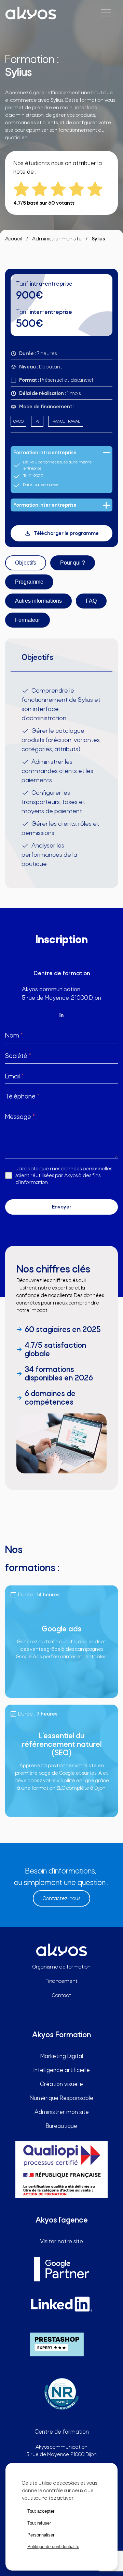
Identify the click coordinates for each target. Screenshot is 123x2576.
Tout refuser (39, 2523)
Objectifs (26, 563)
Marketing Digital (25, 43)
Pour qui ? (73, 563)
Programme (29, 582)
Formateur (28, 620)
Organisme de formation (61, 1967)
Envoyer (62, 1207)
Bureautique (61, 2126)
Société (18, 1056)
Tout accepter (41, 2511)
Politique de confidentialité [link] (53, 2547)
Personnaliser (41, 2535)
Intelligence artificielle (62, 2070)
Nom (14, 1035)
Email (14, 1076)
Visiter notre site (61, 2241)
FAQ (91, 601)
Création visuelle (61, 2084)
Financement (61, 1981)
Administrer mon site (57, 239)
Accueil (14, 239)
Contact (61, 1995)
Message (20, 1117)
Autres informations (38, 601)
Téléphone (22, 1096)
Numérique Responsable (61, 2098)
